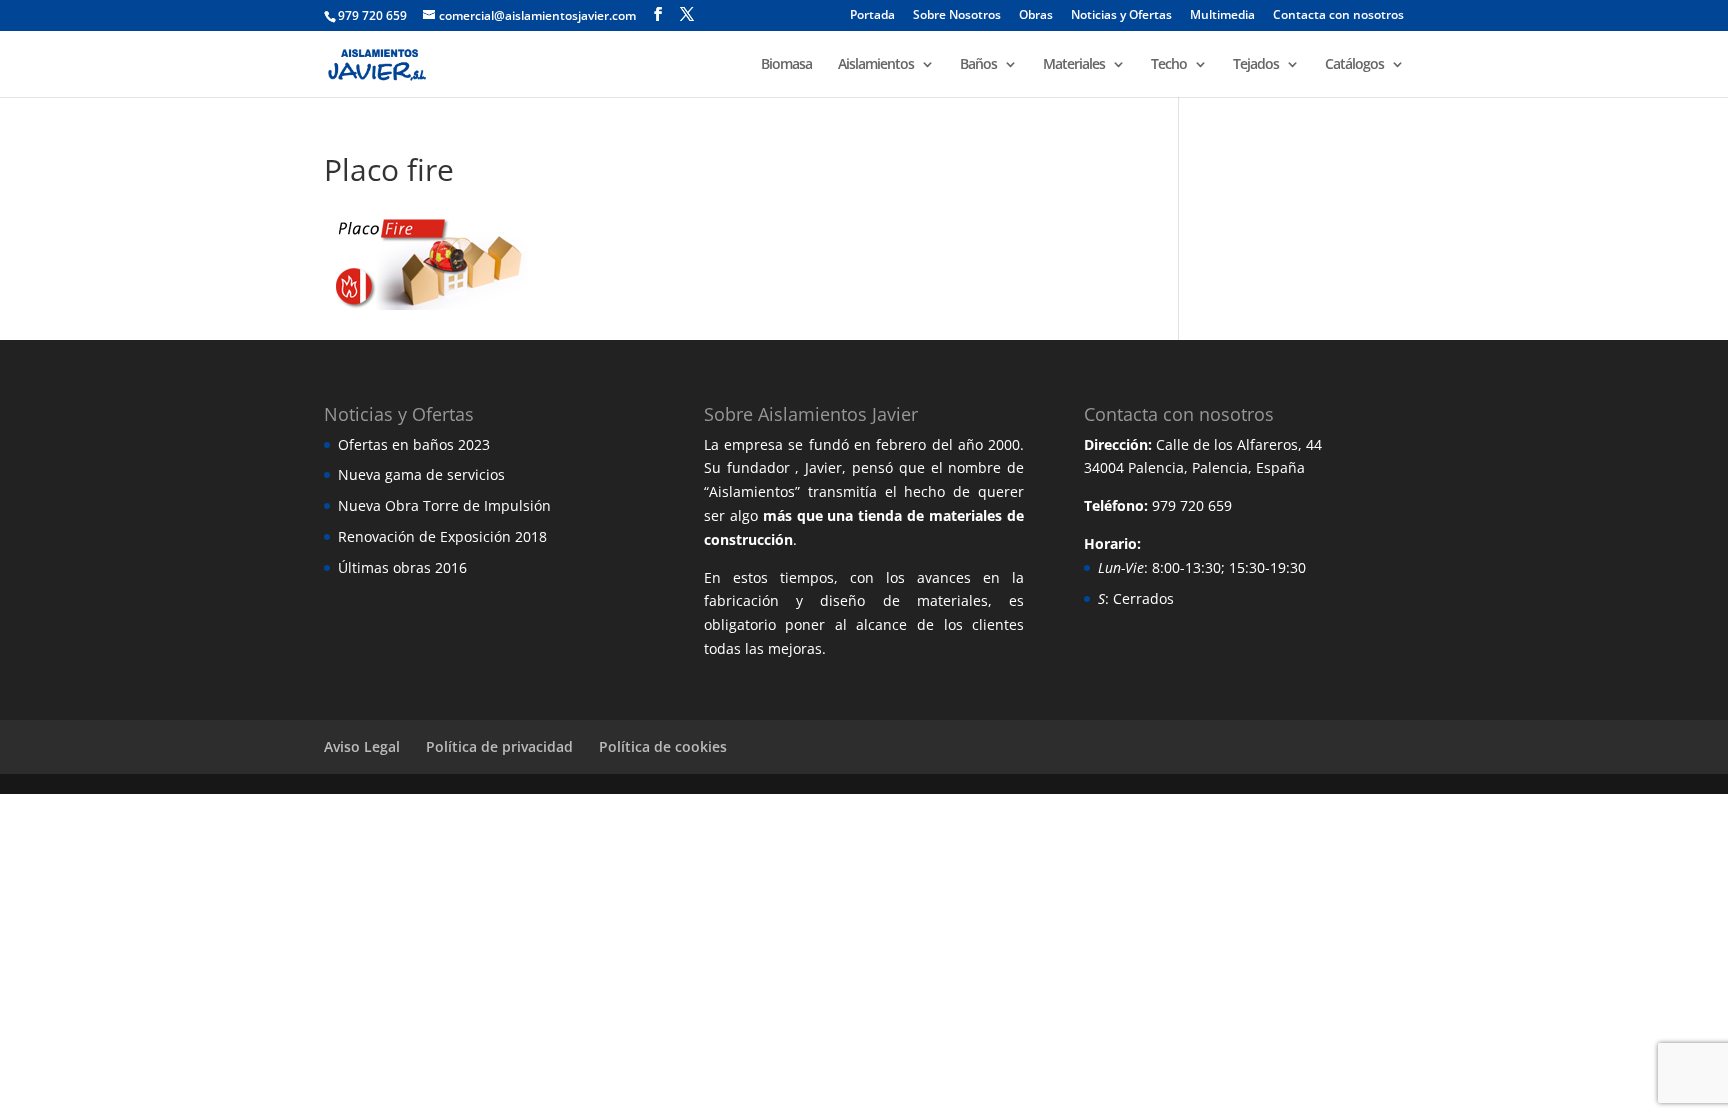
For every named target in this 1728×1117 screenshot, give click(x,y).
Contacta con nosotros (1338, 16)
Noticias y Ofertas (1121, 16)
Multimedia (1222, 16)
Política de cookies (663, 746)
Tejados (1256, 65)
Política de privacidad (499, 746)
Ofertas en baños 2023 (414, 444)
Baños (978, 65)
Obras (1036, 16)
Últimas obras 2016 (402, 567)
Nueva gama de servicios (421, 474)
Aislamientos (876, 65)
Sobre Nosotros (957, 16)
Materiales (1074, 65)
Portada (872, 16)
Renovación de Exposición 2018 (442, 536)
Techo (1169, 65)
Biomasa (786, 65)
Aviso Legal (362, 746)
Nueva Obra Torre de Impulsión (444, 505)
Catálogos (1354, 65)
